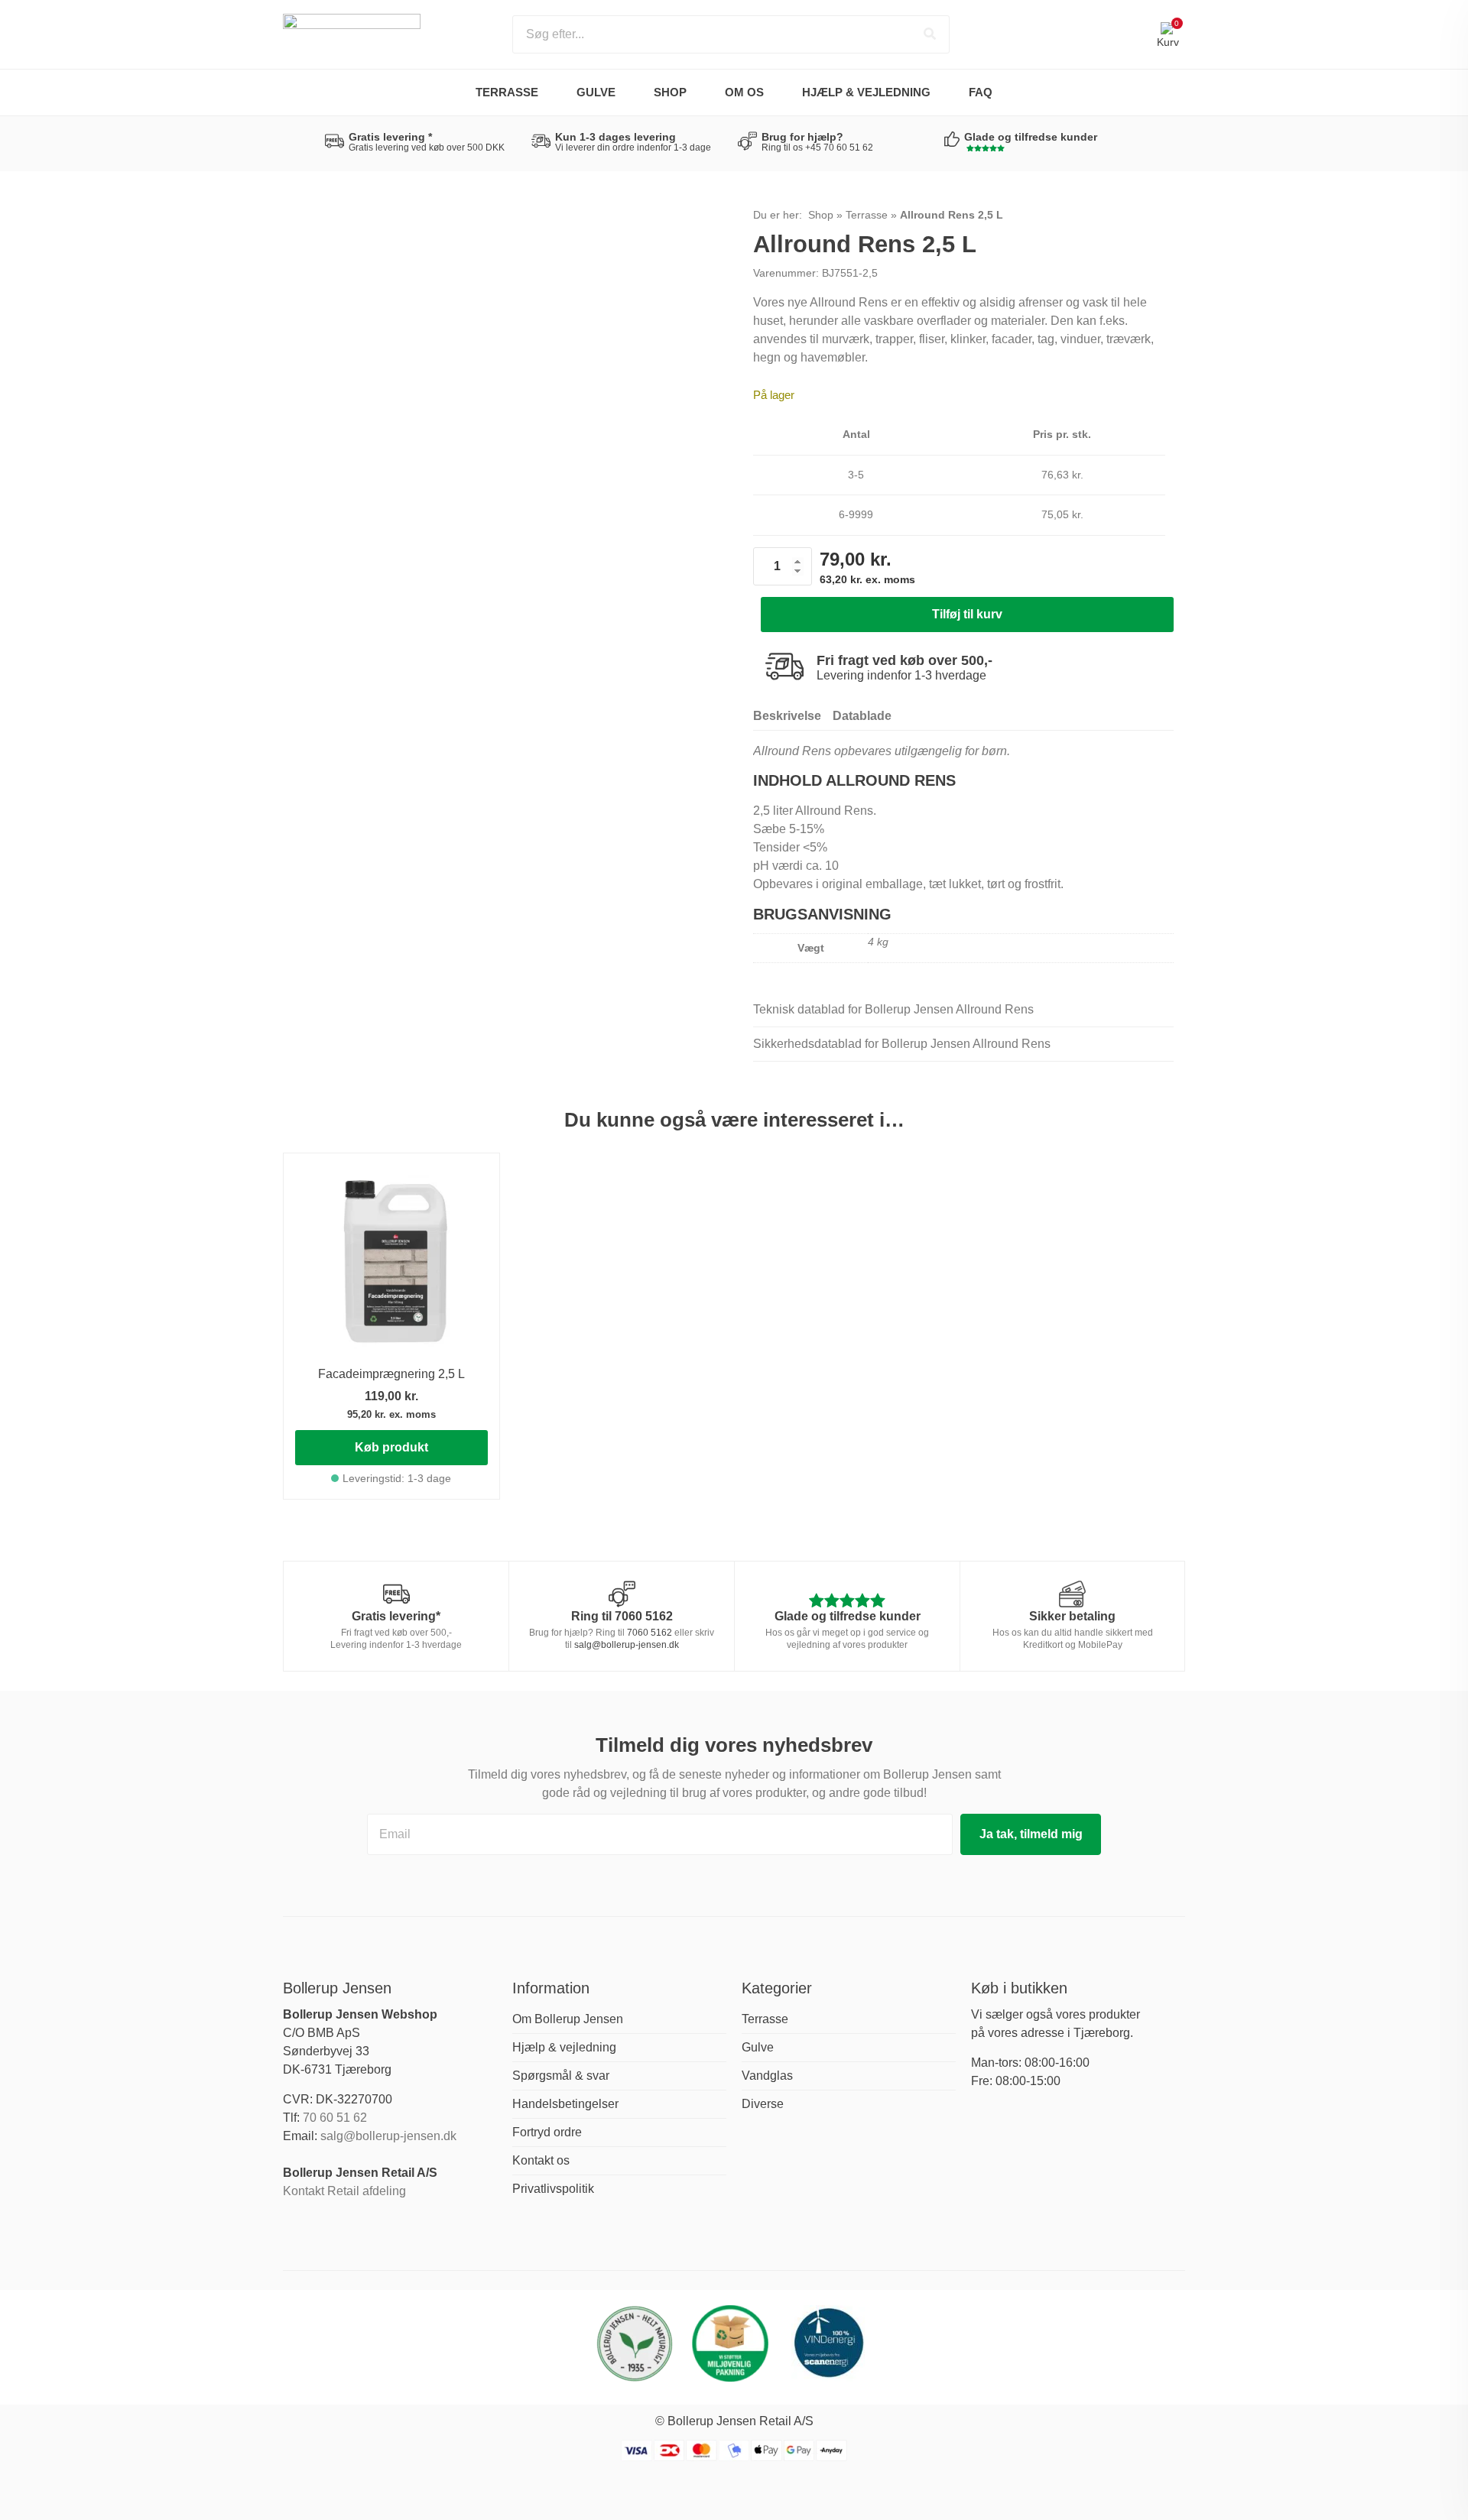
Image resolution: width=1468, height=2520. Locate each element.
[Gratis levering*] (396, 1594)
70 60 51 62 (335, 2118)
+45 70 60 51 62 (839, 148)
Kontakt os (541, 2160)
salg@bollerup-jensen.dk (627, 1645)
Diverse (763, 2104)
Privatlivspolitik (553, 2189)
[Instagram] (315, 2228)
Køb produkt (391, 1447)
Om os (744, 92)
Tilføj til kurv (967, 614)
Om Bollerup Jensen (568, 2019)
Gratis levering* (396, 1616)
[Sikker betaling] (1072, 1594)
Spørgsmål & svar (561, 2076)
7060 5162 (644, 1616)
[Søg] (930, 34)
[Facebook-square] (292, 2228)
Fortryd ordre (547, 2132)
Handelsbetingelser (565, 2104)
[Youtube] (338, 2228)
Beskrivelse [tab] (787, 716)
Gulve (596, 92)
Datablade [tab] (862, 716)
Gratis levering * (390, 137)
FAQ (981, 92)
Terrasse (507, 92)
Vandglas (767, 2076)
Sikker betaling (1072, 1616)
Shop (821, 215)
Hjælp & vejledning (866, 92)
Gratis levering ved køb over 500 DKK (427, 148)
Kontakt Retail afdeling (344, 2191)
